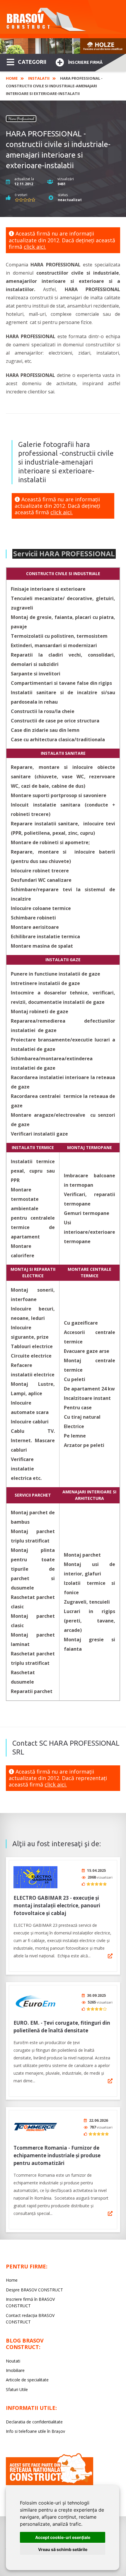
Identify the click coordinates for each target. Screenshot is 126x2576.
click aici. (35, 247)
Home (12, 78)
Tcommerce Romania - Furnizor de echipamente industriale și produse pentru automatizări (57, 2155)
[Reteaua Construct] (50, 2484)
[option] (63, 46)
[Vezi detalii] (110, 1956)
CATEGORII (32, 62)
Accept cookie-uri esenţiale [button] (63, 2537)
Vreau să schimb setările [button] (63, 2549)
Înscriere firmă (85, 62)
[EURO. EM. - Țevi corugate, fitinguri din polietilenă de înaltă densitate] (35, 2002)
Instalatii (39, 78)
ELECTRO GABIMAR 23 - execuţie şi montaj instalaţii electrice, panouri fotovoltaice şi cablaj (57, 1905)
